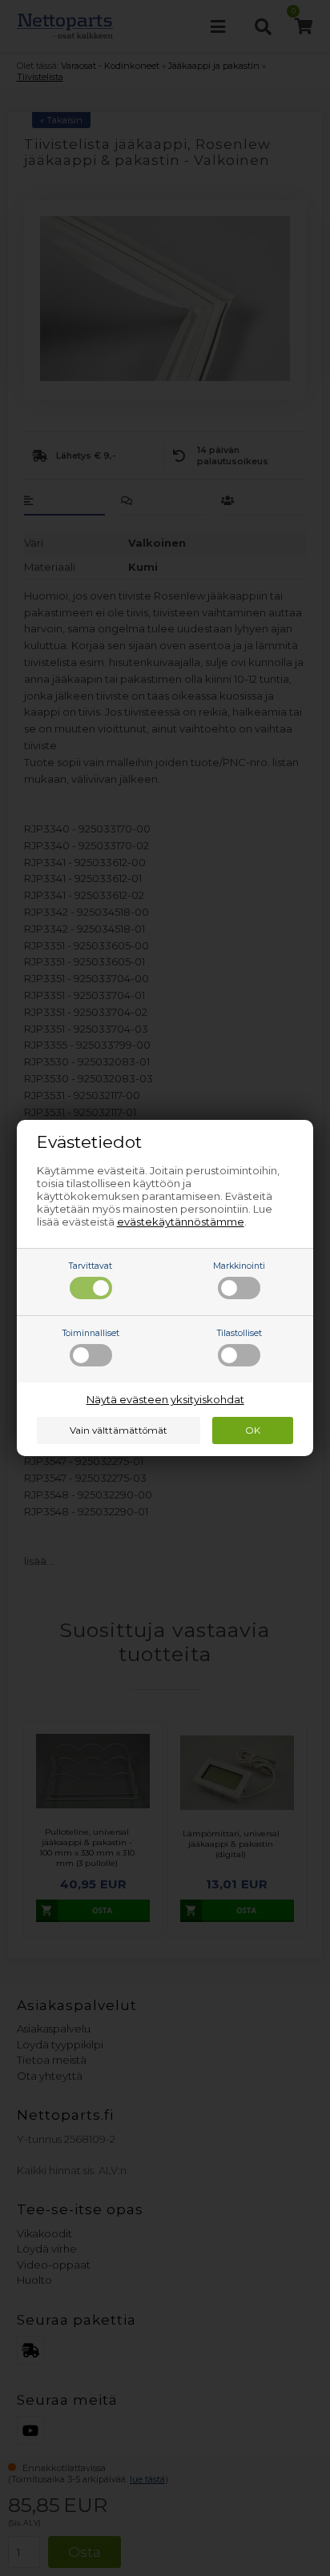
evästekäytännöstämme (181, 1222)
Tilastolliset (239, 1333)
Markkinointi (239, 1266)
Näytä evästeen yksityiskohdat (165, 1399)
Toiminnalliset (91, 1333)
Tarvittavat (91, 1266)
